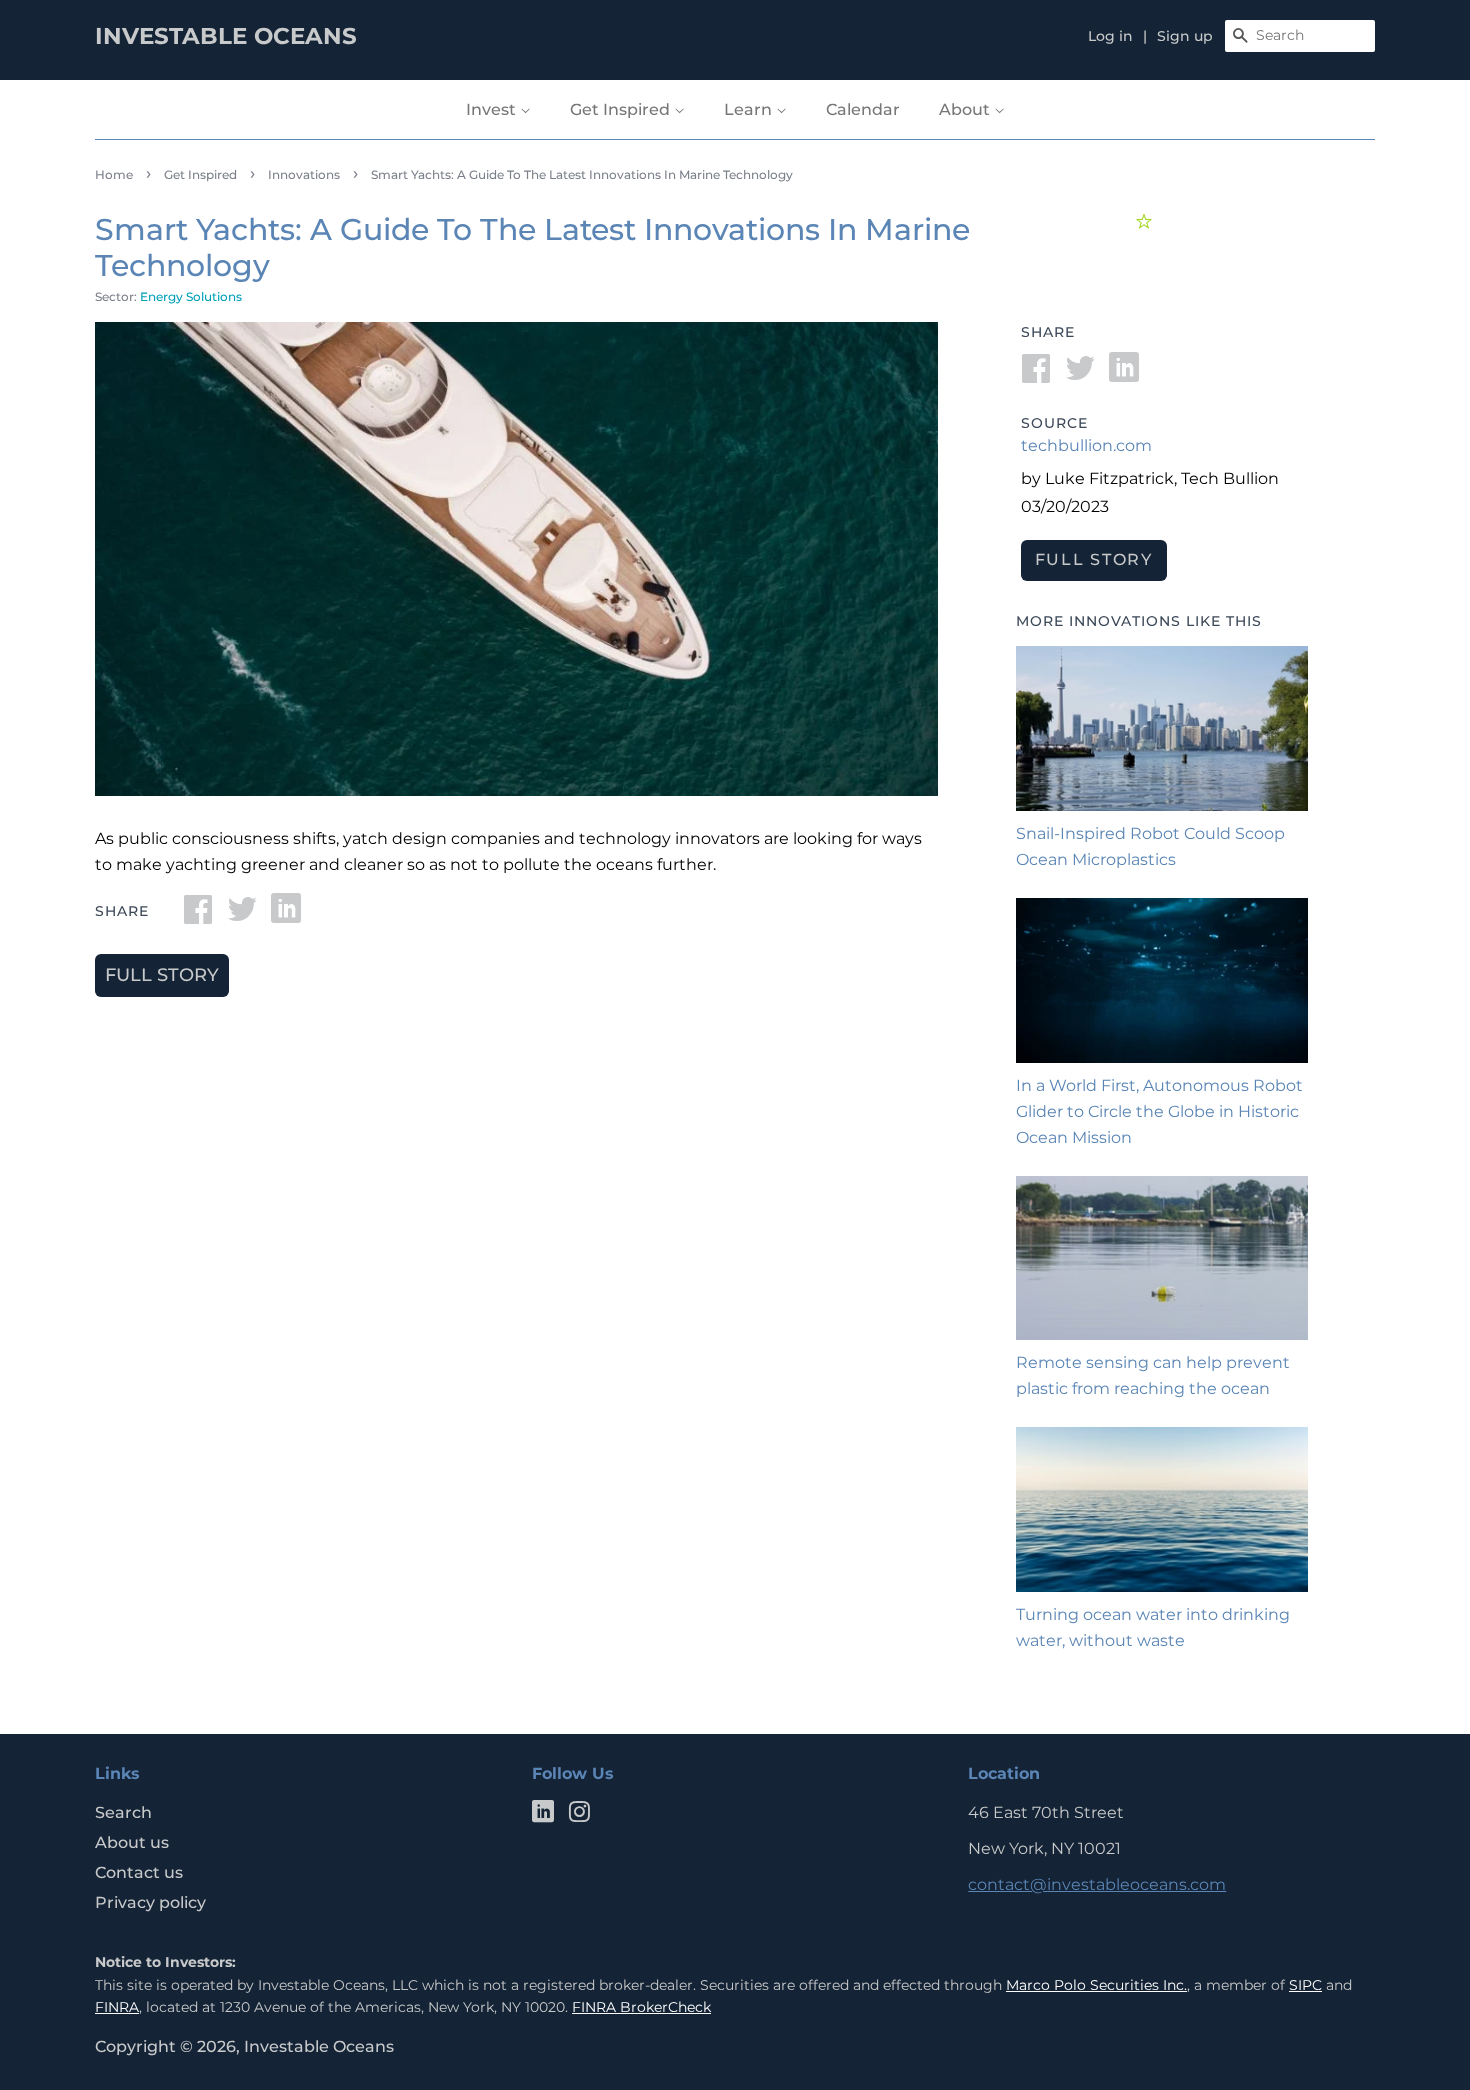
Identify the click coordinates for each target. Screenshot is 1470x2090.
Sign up (1185, 36)
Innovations (304, 174)
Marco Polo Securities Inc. (1096, 1985)
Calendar (863, 109)
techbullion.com (1086, 445)
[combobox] (1300, 36)
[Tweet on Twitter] (242, 915)
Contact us (139, 1872)
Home (114, 174)
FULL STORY (162, 974)
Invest (493, 109)
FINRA (117, 2007)
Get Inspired (622, 109)
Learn (750, 109)
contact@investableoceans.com (1097, 1884)
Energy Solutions (191, 296)
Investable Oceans (319, 2046)
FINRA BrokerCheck (641, 2007)
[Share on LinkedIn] (286, 915)
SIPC (1305, 1985)
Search (123, 1812)
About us (132, 1842)
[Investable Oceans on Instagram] (579, 1815)
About (966, 109)
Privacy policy (150, 1902)
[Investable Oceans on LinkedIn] (543, 1815)
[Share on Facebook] (198, 915)
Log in (1110, 36)
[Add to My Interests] (1146, 221)
